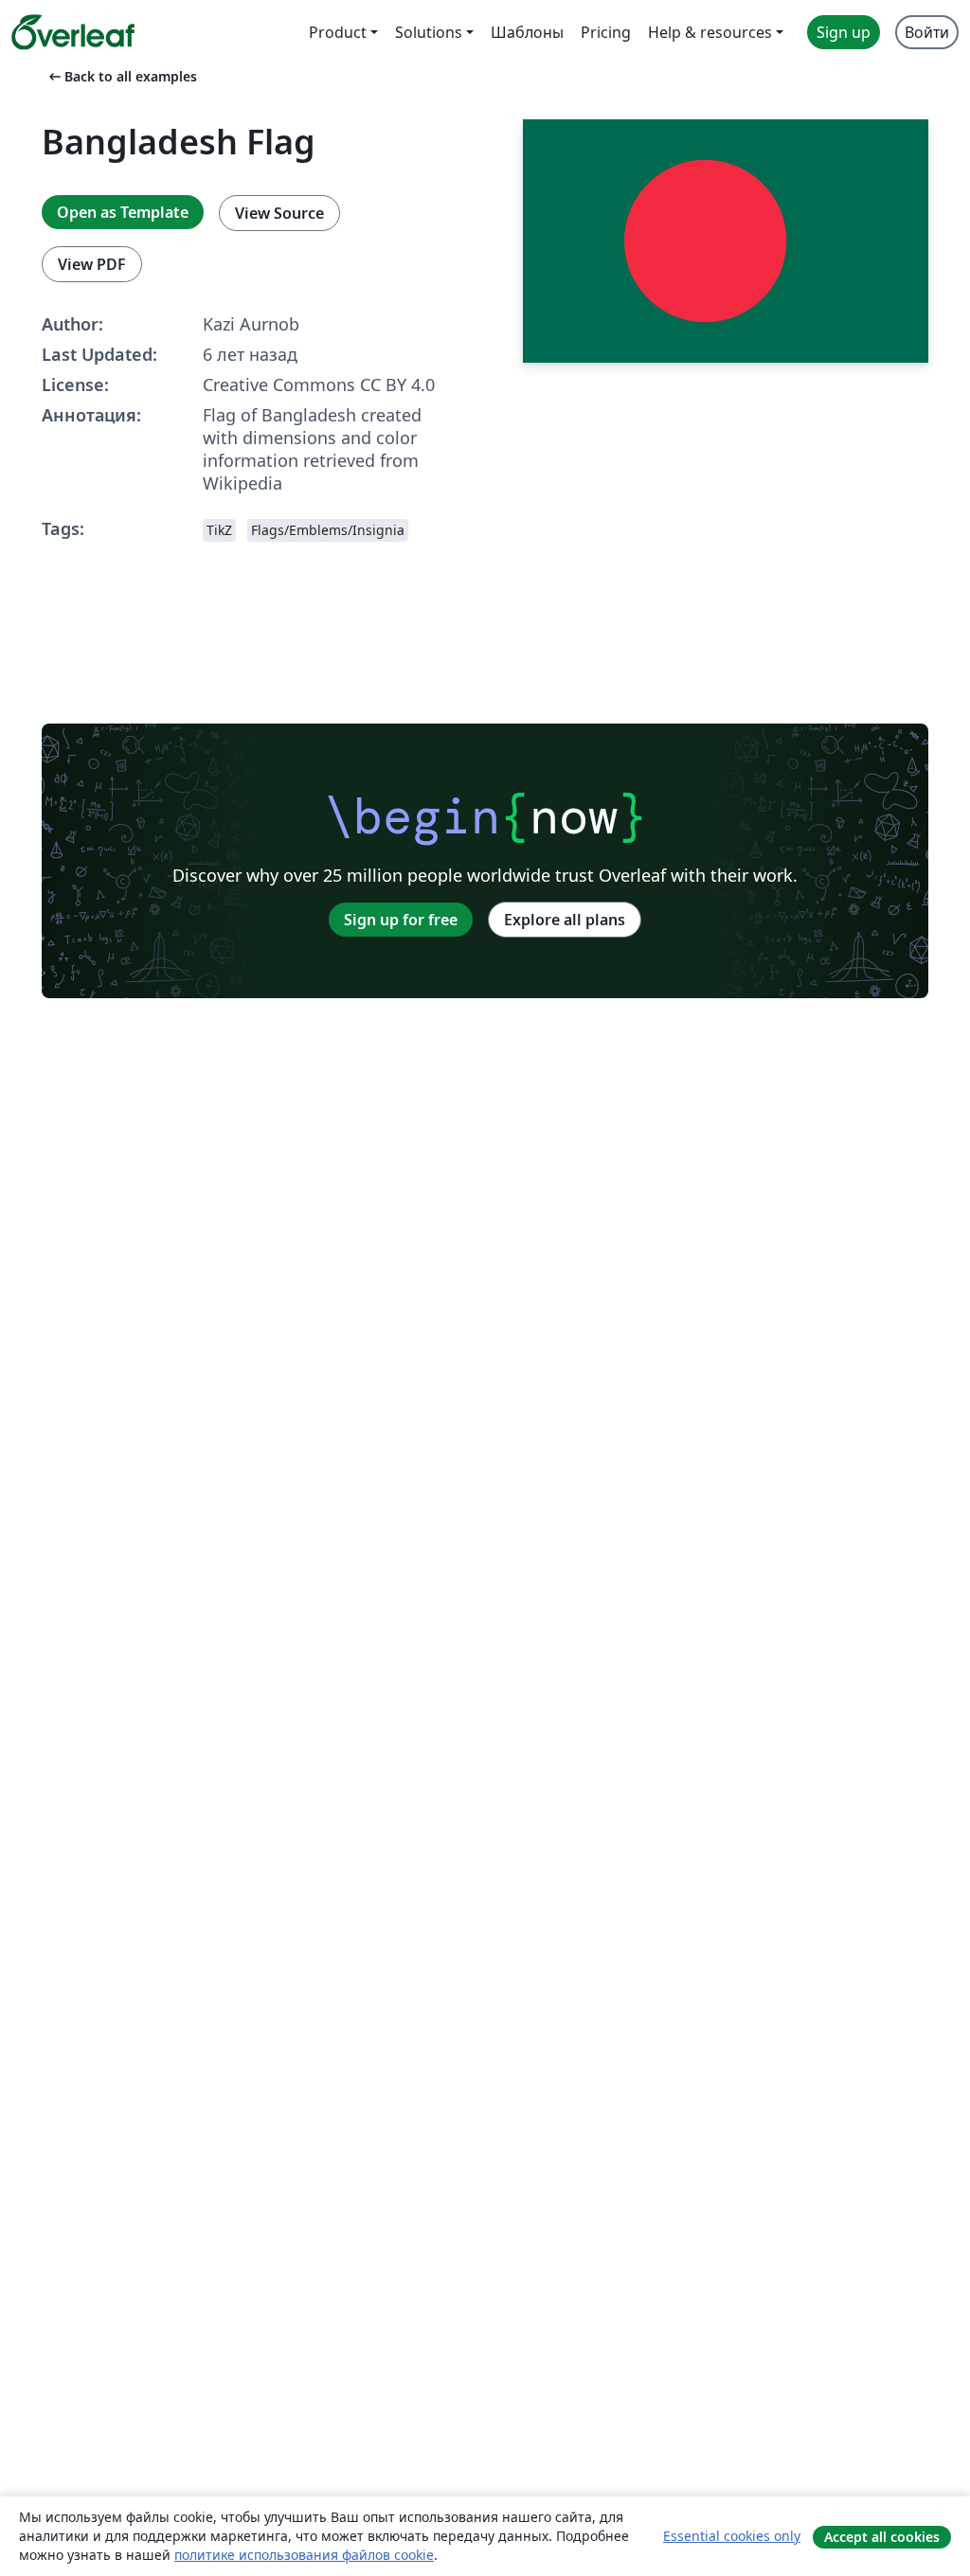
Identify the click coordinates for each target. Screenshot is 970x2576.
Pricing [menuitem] (606, 32)
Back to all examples (121, 76)
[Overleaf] (73, 32)
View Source (279, 213)
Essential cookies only (732, 2536)
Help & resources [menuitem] (710, 32)
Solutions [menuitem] (429, 32)
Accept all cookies (882, 2537)
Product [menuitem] (338, 32)
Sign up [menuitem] (844, 32)
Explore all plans (565, 920)
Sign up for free (401, 920)
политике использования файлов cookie (304, 2555)
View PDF (92, 264)
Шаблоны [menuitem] (527, 32)
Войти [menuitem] (927, 32)
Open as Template (123, 212)
